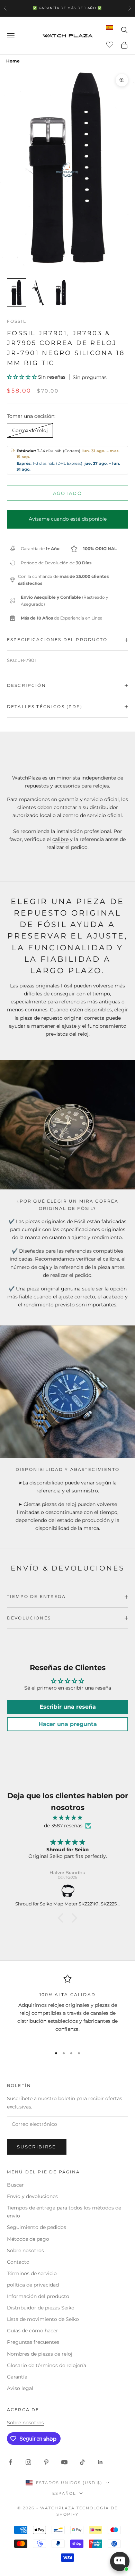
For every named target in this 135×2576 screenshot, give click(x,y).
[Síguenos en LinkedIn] (100, 2462)
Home (13, 61)
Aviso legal (20, 2388)
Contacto (18, 2262)
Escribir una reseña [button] (68, 1707)
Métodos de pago (28, 2239)
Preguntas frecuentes (33, 2342)
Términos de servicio (32, 2273)
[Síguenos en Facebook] (10, 2462)
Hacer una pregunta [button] (68, 1724)
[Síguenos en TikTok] (82, 2462)
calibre (60, 839)
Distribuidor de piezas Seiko (41, 2308)
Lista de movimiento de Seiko (43, 2319)
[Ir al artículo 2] (39, 293)
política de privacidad (33, 2285)
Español (64, 2493)
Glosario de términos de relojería (47, 2365)
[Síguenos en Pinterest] (46, 2462)
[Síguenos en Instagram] (28, 2462)
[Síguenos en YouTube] (64, 2462)
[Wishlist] (111, 44)
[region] (67, 2008)
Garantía (17, 2377)
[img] (67, 1818)
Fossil (17, 321)
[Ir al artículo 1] (17, 293)
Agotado (67, 493)
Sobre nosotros (25, 2250)
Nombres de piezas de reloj (40, 2354)
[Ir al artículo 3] (61, 293)
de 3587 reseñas (63, 1826)
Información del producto (38, 2296)
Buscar (15, 2185)
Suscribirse (37, 2147)
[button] (22, 377)
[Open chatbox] (120, 2561)
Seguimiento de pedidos (37, 2227)
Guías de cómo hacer (33, 2331)
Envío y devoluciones (32, 2196)
